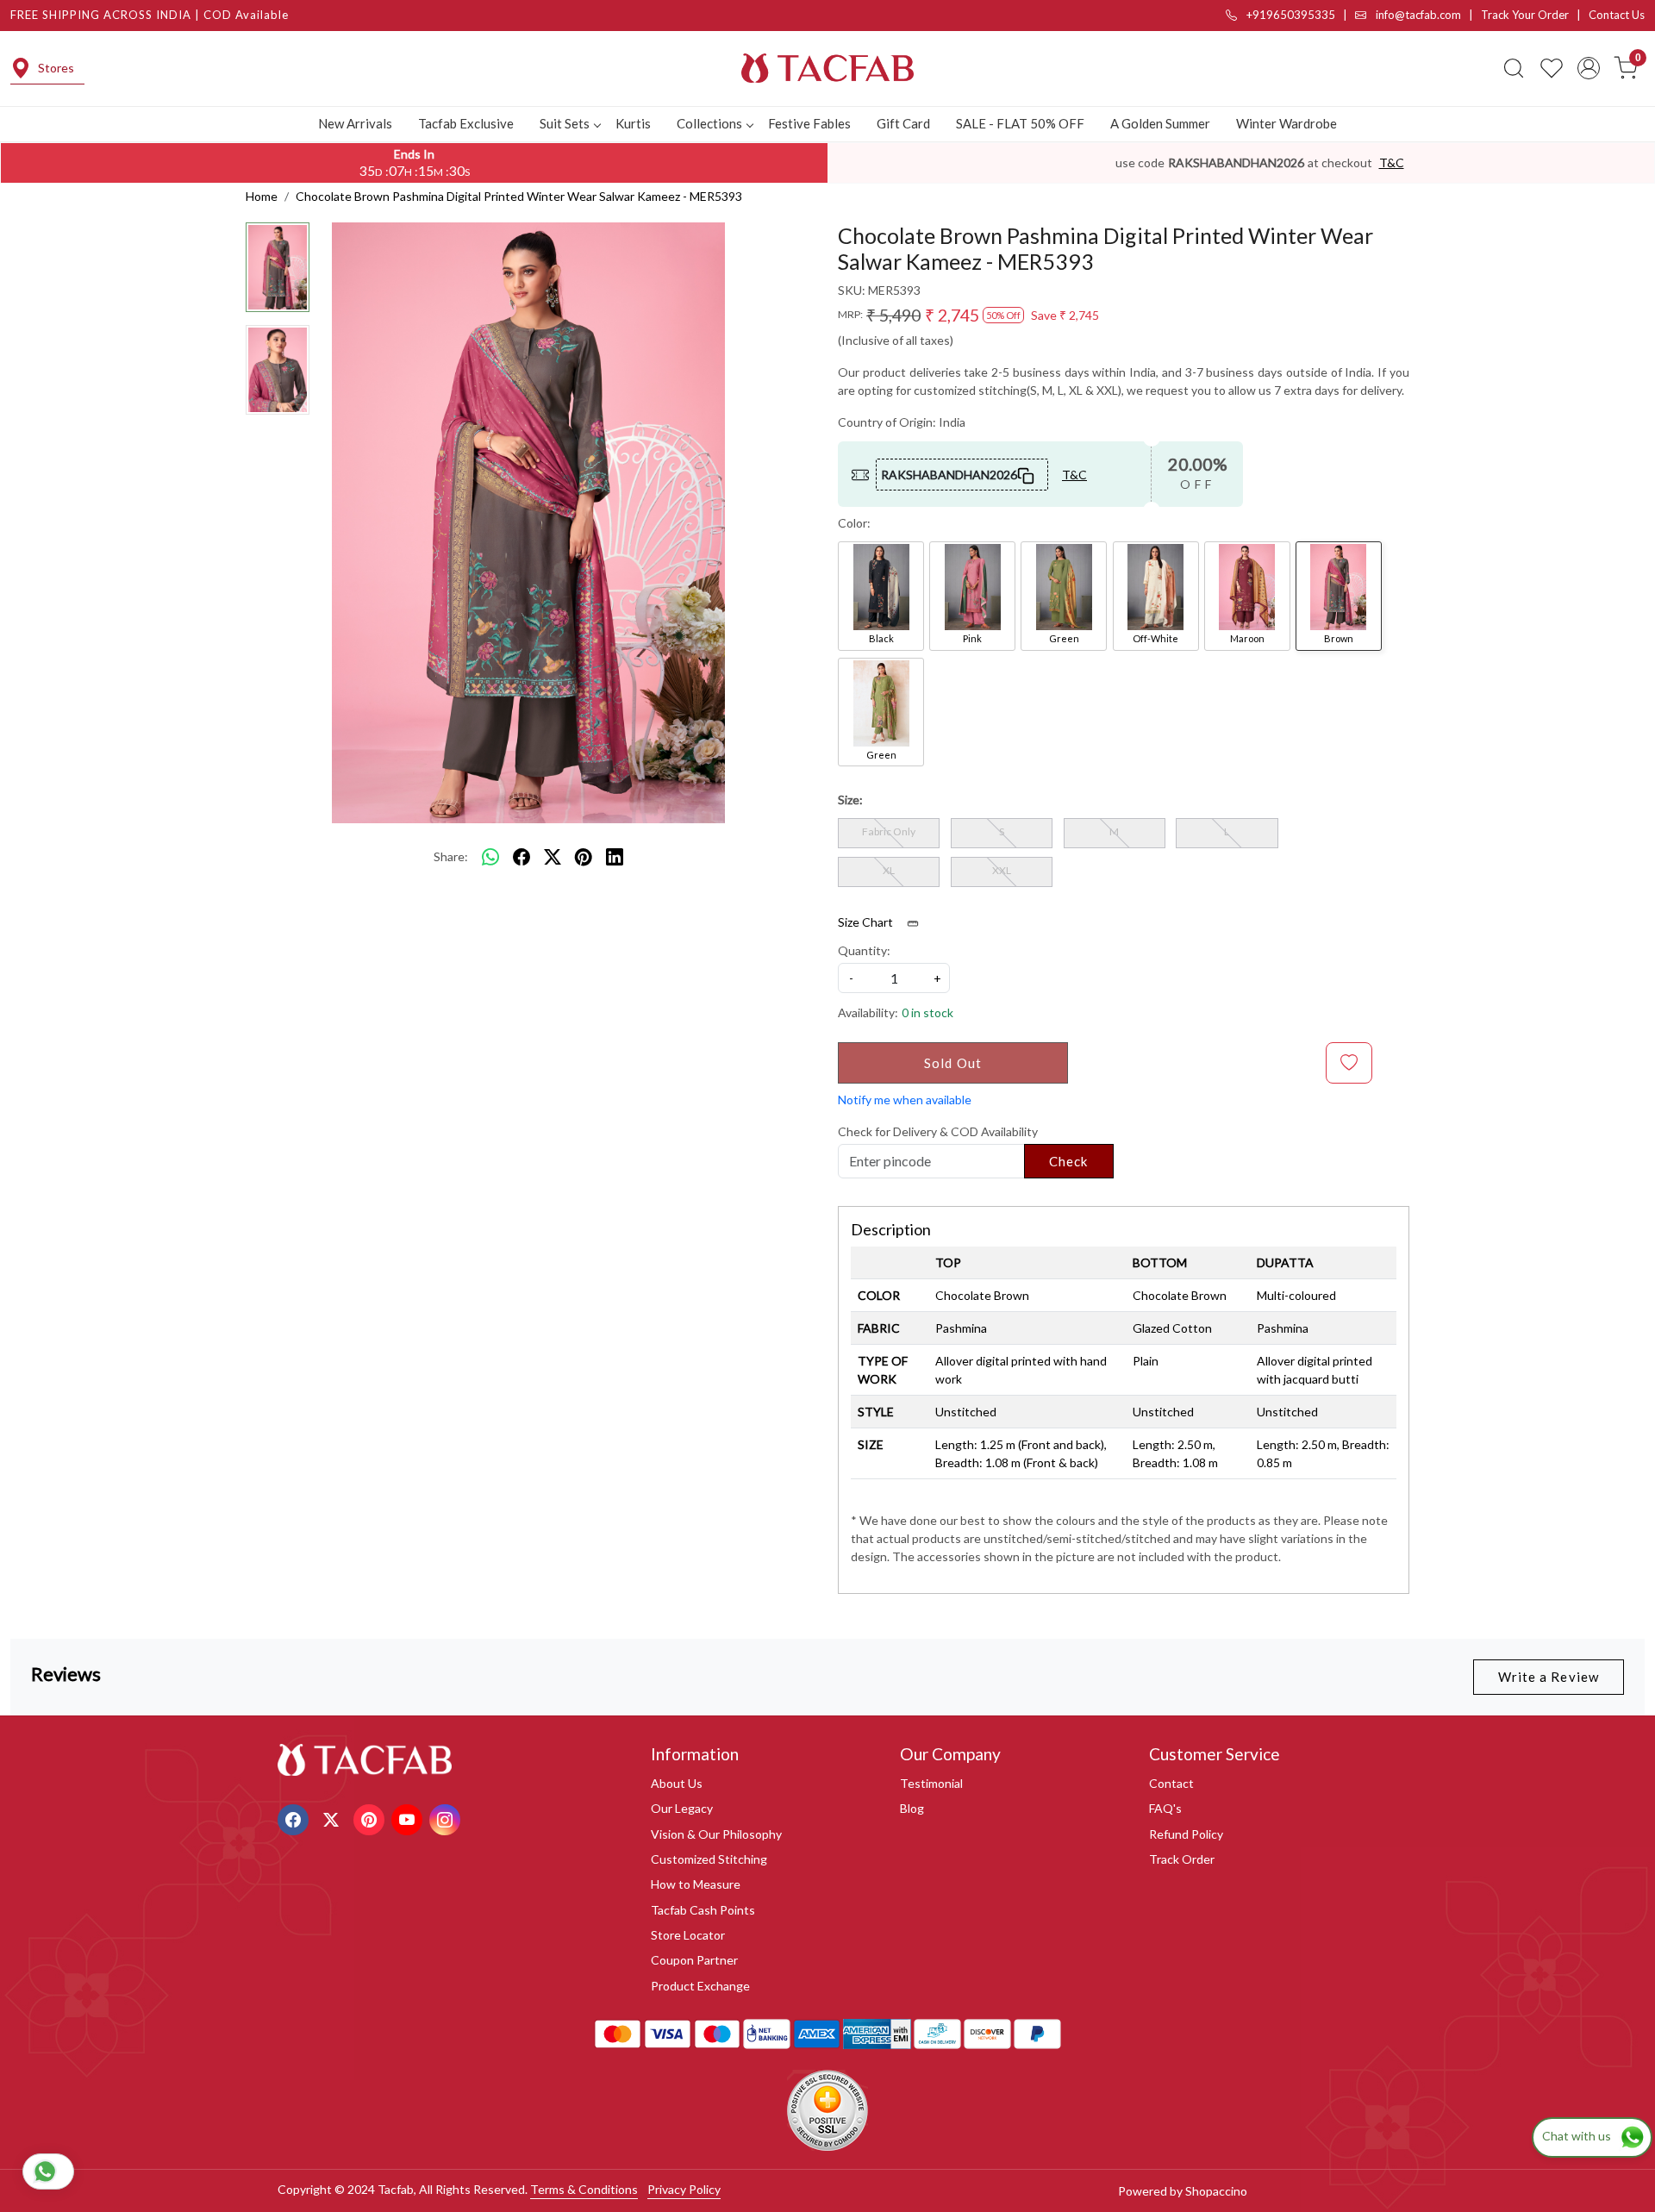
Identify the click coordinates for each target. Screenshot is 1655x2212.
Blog (912, 1808)
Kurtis (633, 123)
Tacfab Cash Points (703, 1910)
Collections (709, 123)
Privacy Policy (684, 2189)
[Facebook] (295, 1818)
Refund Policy (1186, 1834)
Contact (1171, 1783)
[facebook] (521, 857)
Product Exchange (700, 1986)
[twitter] (553, 857)
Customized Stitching (709, 1859)
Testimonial (931, 1783)
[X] (333, 1818)
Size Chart (867, 922)
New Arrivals (355, 123)
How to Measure (696, 1884)
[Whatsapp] (490, 857)
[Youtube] (409, 1818)
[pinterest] (584, 857)
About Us (677, 1783)
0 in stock (927, 1012)
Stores (56, 68)
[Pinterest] (371, 1818)
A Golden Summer (1160, 123)
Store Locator (688, 1935)
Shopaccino (1216, 2191)
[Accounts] (1589, 68)
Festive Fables (809, 123)
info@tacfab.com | (1427, 15)
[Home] (827, 68)
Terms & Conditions (584, 2189)
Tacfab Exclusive (466, 123)
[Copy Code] (1027, 474)
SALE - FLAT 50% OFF (1020, 123)
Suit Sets (565, 123)
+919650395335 (1290, 15)
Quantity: (864, 950)
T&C (1392, 162)
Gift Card (903, 123)
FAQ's (1165, 1808)
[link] (1514, 68)
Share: (451, 856)
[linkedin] (615, 857)
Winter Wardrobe (1287, 123)
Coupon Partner (694, 1960)
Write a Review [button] (1549, 1677)
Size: (850, 800)
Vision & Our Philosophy (716, 1834)
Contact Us (1617, 15)
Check (1069, 1161)
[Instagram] (447, 1818)
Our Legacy (682, 1808)
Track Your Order (1525, 15)
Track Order (1182, 1859)
